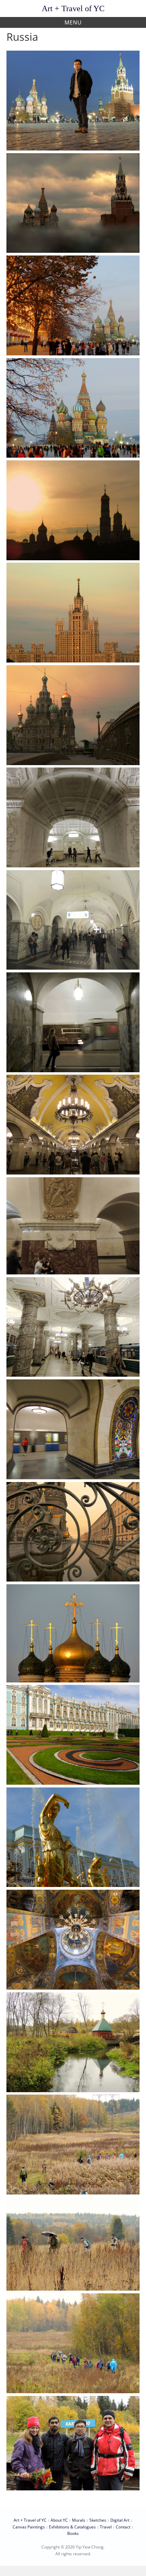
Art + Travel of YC (73, 8)
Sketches (98, 2520)
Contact (123, 2527)
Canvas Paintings (29, 2527)
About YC (59, 2520)
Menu (73, 22)
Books (73, 2533)
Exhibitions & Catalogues (72, 2527)
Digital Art (120, 2520)
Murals (79, 2520)
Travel (106, 2527)
